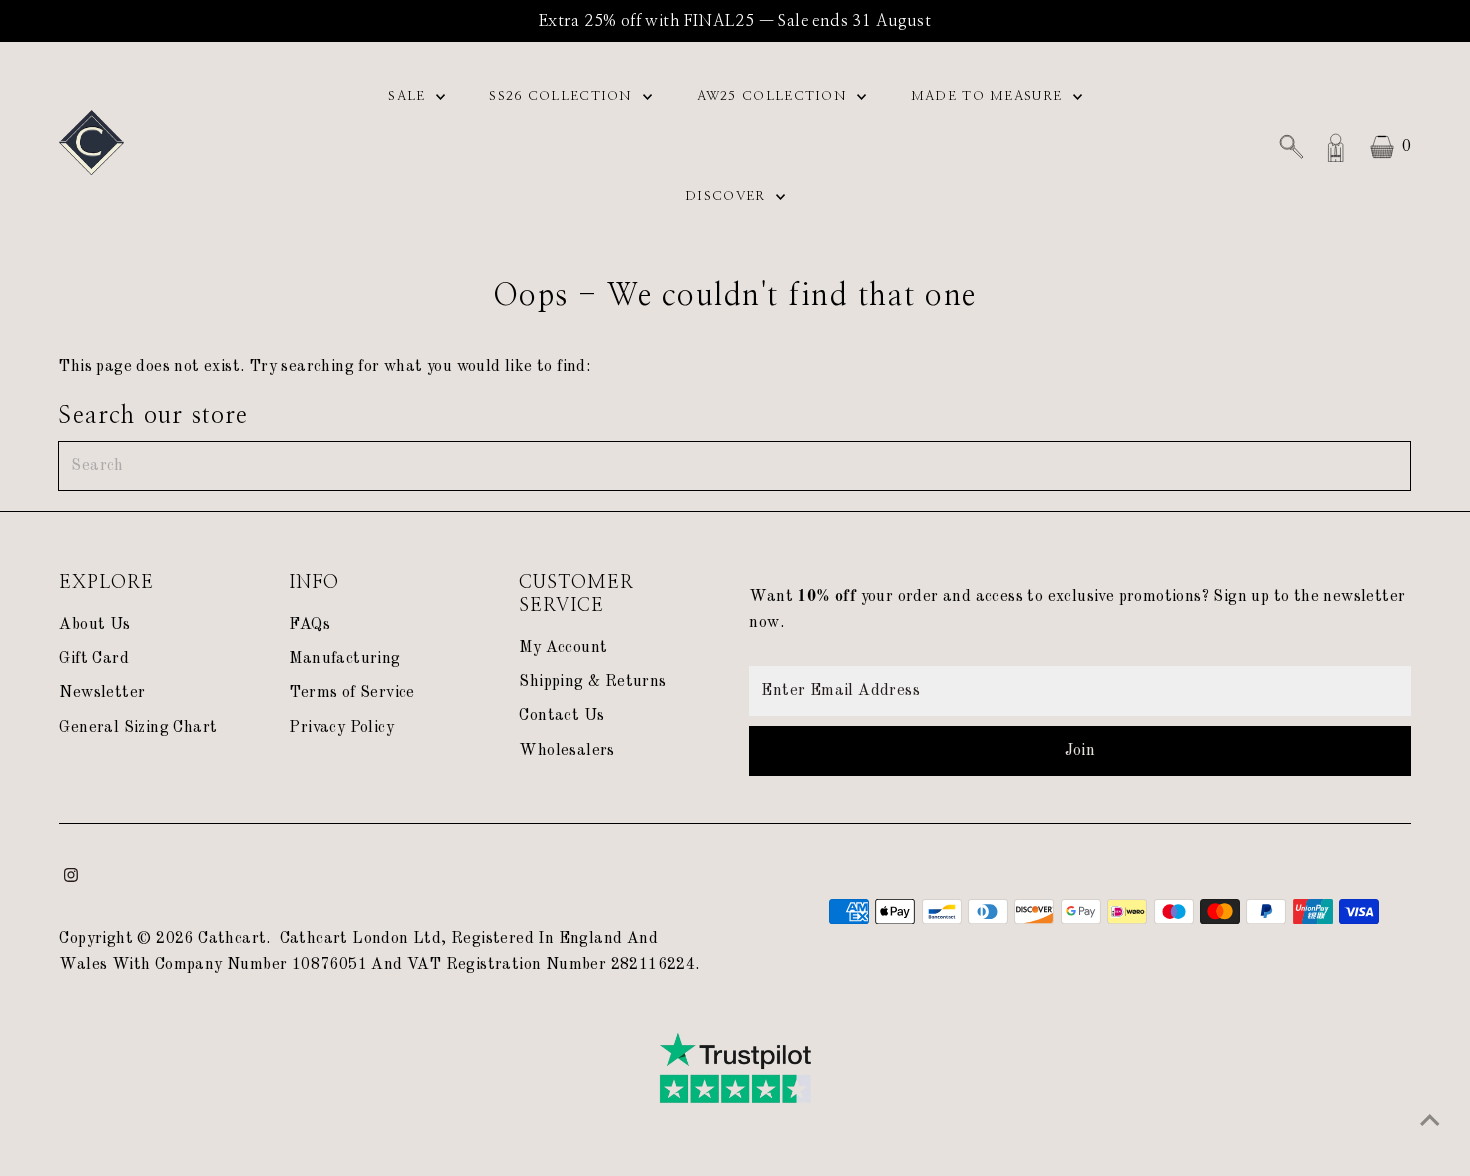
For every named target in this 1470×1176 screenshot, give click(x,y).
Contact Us (561, 716)
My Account (563, 648)
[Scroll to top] (1430, 1121)
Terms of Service (351, 693)
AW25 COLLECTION (775, 96)
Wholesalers (566, 751)
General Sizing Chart (138, 728)
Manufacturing (344, 659)
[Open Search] (1291, 147)
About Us (94, 625)
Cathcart (232, 939)
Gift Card (94, 659)
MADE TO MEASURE (989, 96)
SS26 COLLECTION (563, 96)
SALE (409, 96)
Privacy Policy (341, 728)
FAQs (309, 625)
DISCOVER (728, 196)
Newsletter (102, 693)
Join (1080, 751)
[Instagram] (71, 878)
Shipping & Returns (592, 682)
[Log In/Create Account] (1336, 147)
